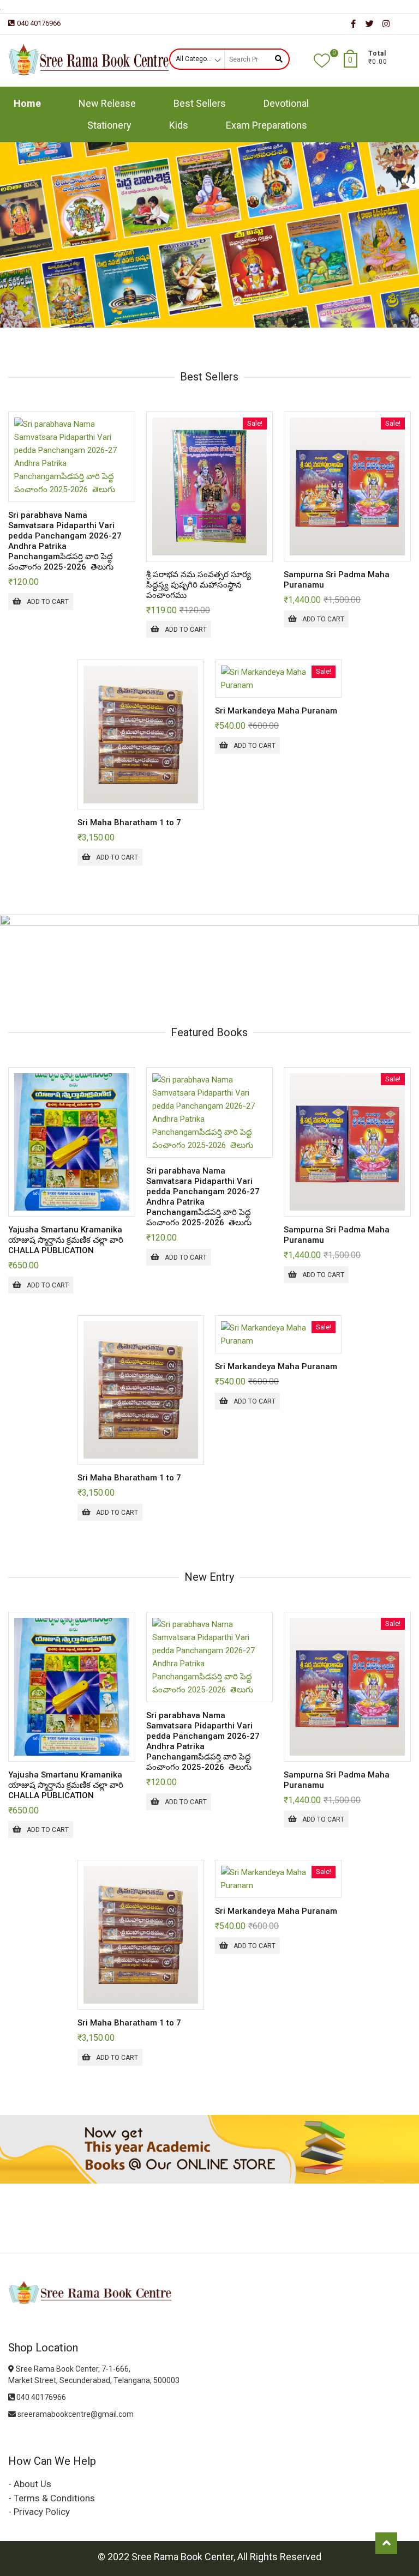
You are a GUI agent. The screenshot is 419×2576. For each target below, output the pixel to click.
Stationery (109, 125)
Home (27, 103)
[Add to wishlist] (126, 491)
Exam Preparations (267, 125)
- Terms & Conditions (52, 2498)
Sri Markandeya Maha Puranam (276, 711)
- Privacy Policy (39, 2512)
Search (279, 59)
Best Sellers (200, 103)
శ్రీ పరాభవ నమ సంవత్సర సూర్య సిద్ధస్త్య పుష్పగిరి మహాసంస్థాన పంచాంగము (199, 585)
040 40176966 (39, 23)
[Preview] (126, 468)
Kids (179, 125)
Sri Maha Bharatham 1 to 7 (129, 823)
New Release (107, 103)
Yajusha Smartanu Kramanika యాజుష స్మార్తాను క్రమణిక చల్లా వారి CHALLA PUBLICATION (66, 1240)
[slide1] (209, 149)
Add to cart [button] (48, 602)
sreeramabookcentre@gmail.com (75, 2414)
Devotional (286, 103)
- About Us (30, 2484)
